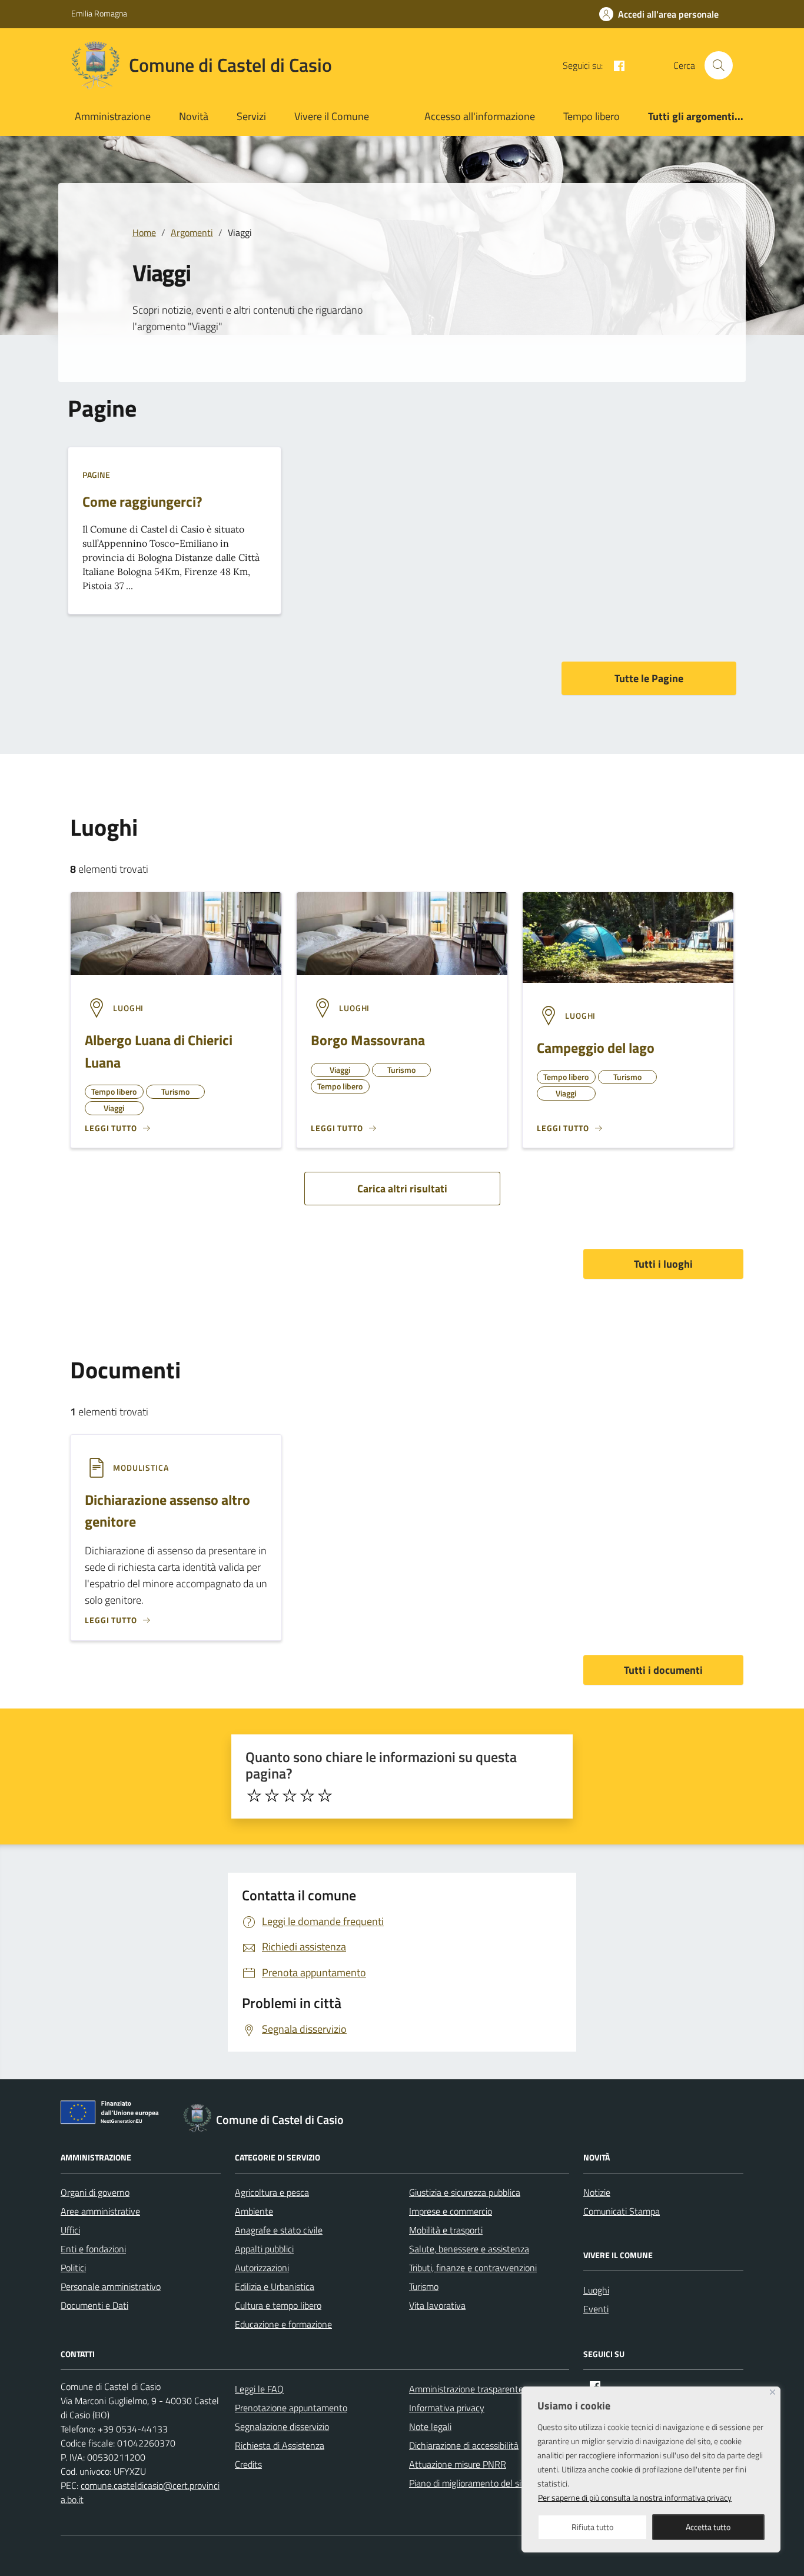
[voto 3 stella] (290, 1796)
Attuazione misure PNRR (458, 2464)
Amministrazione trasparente (466, 2389)
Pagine (96, 475)
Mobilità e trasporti (446, 2230)
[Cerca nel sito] (719, 65)
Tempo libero (592, 116)
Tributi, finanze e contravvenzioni (473, 2268)
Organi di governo (95, 2192)
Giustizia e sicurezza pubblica (465, 2192)
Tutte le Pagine (649, 678)
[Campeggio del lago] (628, 936)
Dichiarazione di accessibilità (464, 2445)
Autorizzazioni (262, 2268)
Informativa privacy (447, 2408)
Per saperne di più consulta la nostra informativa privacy (635, 2497)
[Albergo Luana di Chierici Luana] (176, 933)
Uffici (70, 2230)
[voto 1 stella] (254, 1796)
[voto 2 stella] (272, 1796)
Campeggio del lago (596, 1048)
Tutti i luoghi (663, 1264)
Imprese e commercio (451, 2211)
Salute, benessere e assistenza (469, 2249)
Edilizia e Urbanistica (275, 2286)
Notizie (597, 2192)
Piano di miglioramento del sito (469, 2483)
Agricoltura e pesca (272, 2192)
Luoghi (596, 2290)
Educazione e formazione (283, 2324)
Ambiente (254, 2211)
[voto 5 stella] (325, 1796)
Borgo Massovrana (368, 1040)
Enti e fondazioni (93, 2249)
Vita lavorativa (437, 2305)
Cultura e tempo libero (278, 2305)
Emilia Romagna (99, 13)
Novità (194, 116)
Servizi (251, 116)
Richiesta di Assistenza (280, 2445)
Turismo (424, 2286)
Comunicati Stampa (622, 2211)
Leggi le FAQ (259, 2389)
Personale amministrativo (111, 2286)
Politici (73, 2268)
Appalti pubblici (264, 2249)
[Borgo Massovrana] (402, 933)
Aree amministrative (100, 2211)
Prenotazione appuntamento (291, 2408)
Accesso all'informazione (480, 116)
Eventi (596, 2309)
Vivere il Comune (332, 116)
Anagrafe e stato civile (279, 2230)
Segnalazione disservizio (282, 2427)
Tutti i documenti (663, 1670)
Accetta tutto (708, 2527)
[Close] (773, 2392)
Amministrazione (113, 116)
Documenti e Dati (94, 2305)
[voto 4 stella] (307, 1796)
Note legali (430, 2427)
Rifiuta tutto (592, 2527)
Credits (248, 2464)
